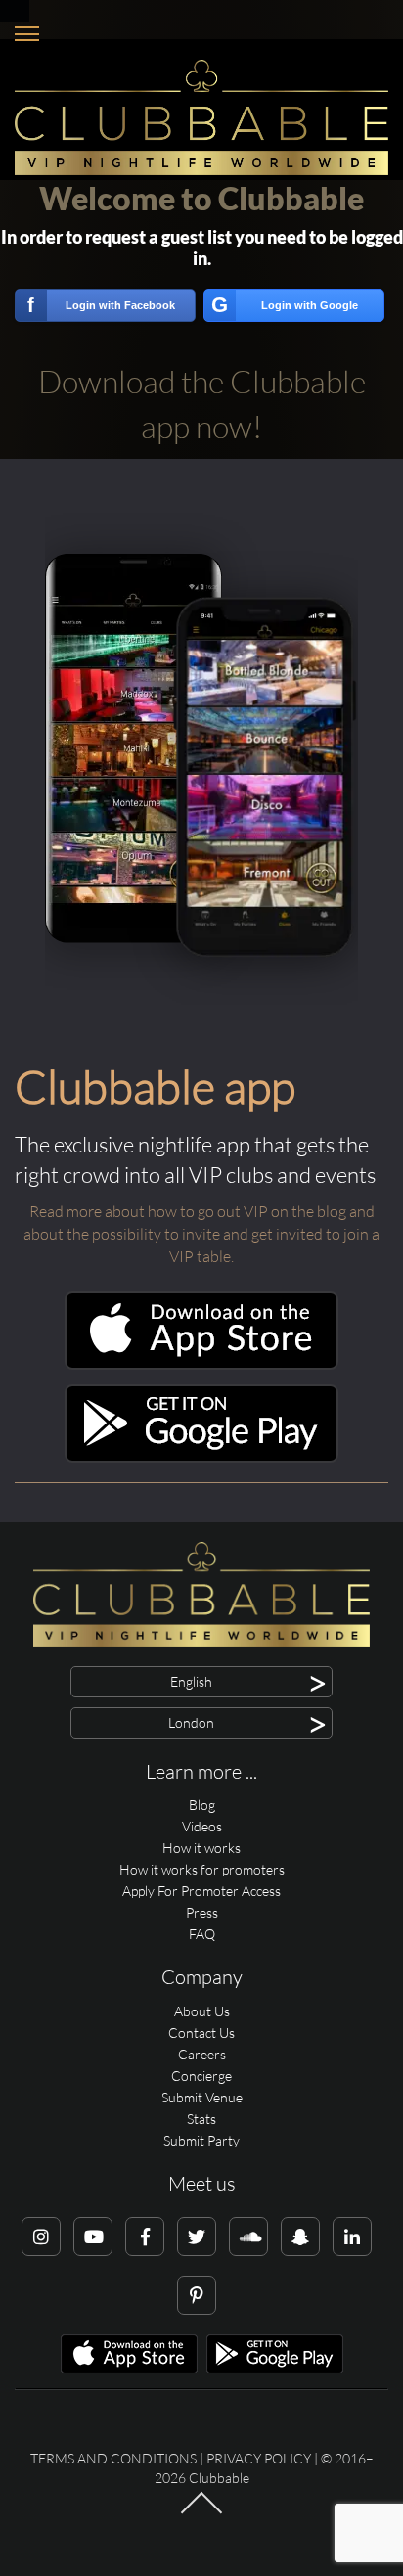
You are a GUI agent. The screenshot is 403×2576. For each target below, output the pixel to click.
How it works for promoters (202, 1869)
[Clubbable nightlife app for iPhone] (201, 1364)
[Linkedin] (352, 2237)
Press (202, 1912)
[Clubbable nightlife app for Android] (201, 1457)
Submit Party (201, 2140)
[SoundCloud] (248, 2237)
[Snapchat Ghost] (300, 2237)
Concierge (201, 2076)
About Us (202, 2011)
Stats (201, 2119)
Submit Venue (202, 2097)
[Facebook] (145, 2237)
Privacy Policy (259, 2458)
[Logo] (201, 117)
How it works (201, 1848)
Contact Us (201, 2033)
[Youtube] (93, 2237)
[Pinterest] (197, 2295)
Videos (202, 1826)
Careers (202, 2054)
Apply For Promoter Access (201, 1891)
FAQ (202, 1934)
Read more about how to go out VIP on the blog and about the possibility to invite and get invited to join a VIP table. (201, 1234)
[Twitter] (197, 2237)
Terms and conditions (113, 2458)
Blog (202, 1805)
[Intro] (201, 2512)
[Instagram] (41, 2237)
